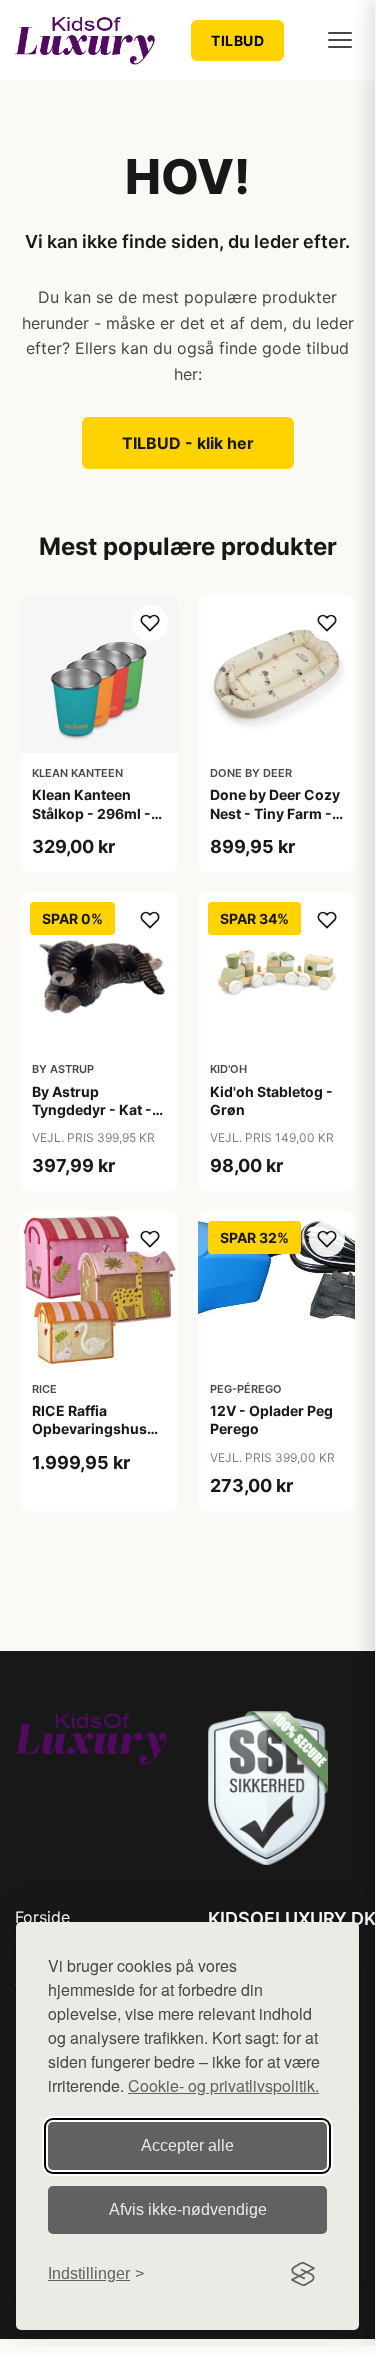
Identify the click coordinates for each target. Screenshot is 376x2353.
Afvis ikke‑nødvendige (188, 2209)
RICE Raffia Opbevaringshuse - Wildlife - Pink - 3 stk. (98, 1438)
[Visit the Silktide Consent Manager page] (303, 2274)
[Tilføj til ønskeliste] (150, 623)
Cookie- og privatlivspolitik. (223, 2085)
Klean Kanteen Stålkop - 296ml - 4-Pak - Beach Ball (94, 812)
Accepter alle (187, 2145)
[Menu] (340, 40)
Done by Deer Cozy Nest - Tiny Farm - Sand (275, 812)
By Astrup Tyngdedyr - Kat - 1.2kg (92, 1109)
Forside (42, 1917)
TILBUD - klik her (188, 443)
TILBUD (237, 40)
